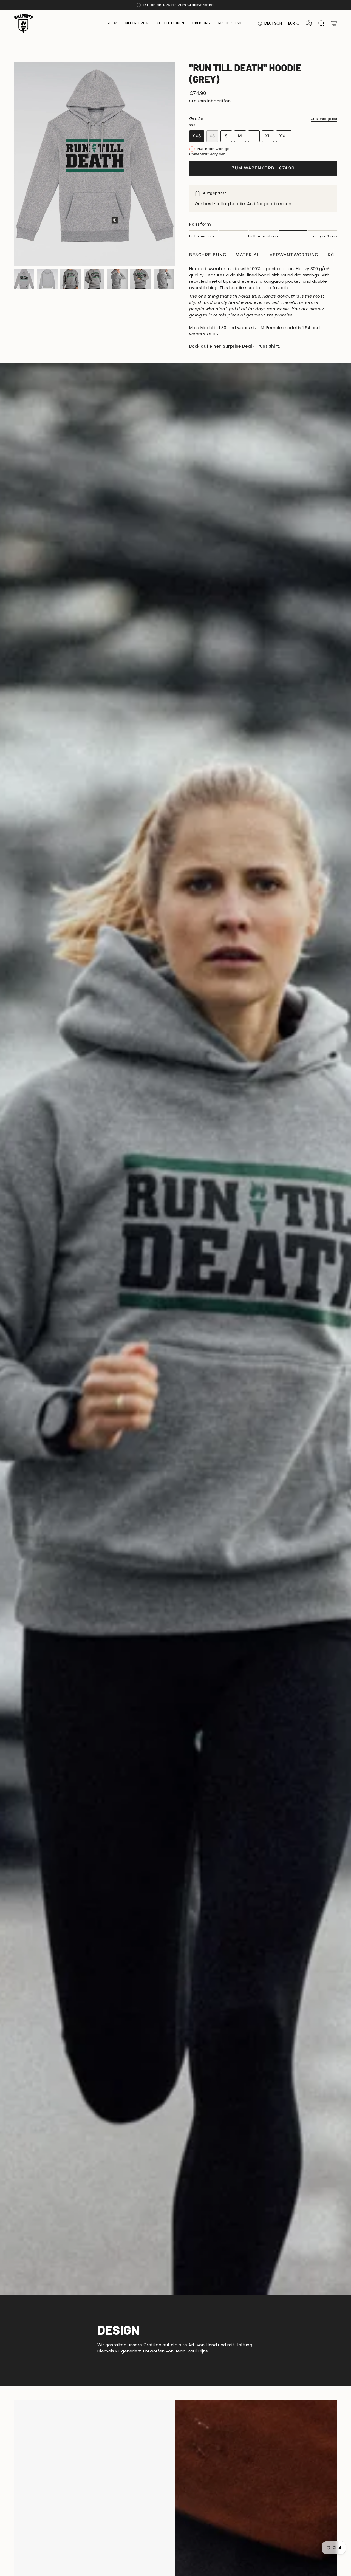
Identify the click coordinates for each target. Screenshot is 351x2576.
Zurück (14, 164)
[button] (112, 23)
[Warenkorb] (334, 23)
